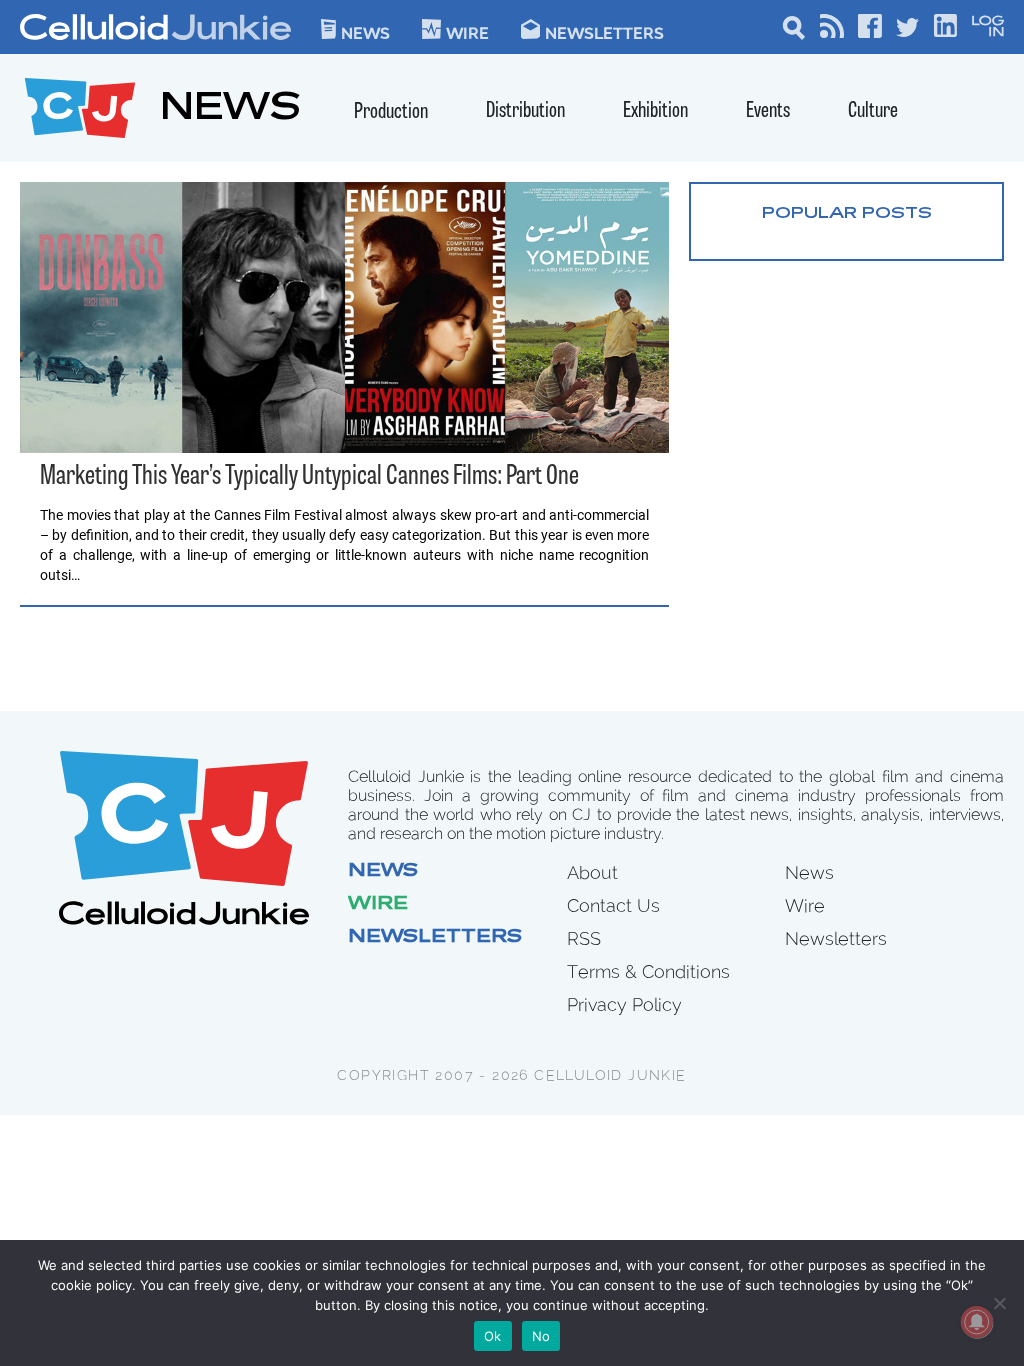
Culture (873, 111)
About (592, 872)
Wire (378, 905)
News (365, 32)
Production (391, 112)
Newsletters (604, 32)
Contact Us (613, 905)
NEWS (230, 110)
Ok (493, 1336)
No (541, 1336)
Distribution (525, 111)
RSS (584, 938)
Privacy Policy (624, 1004)
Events (768, 111)
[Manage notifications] (977, 1322)
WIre (467, 32)
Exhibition (655, 111)
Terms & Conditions (648, 971)
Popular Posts (847, 214)
